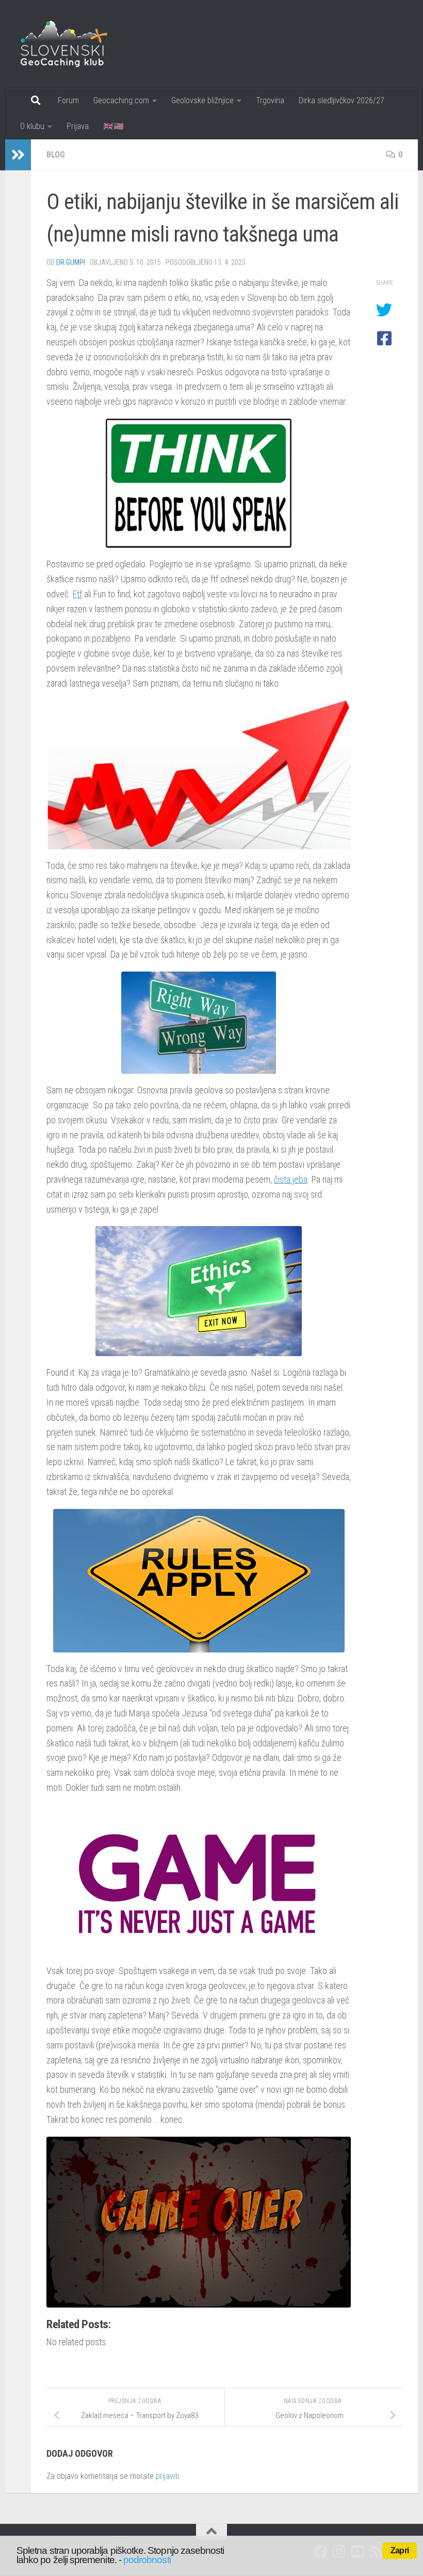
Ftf (77, 594)
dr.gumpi (71, 262)
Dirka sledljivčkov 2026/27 (341, 100)
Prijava (78, 126)
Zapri (400, 2550)
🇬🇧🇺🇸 (113, 126)
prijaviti (167, 2476)
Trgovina (270, 100)
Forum (68, 100)
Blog (56, 155)
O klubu (32, 126)
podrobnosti (147, 2560)
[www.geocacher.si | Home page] (75, 44)
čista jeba (291, 1179)
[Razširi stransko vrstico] (18, 155)
